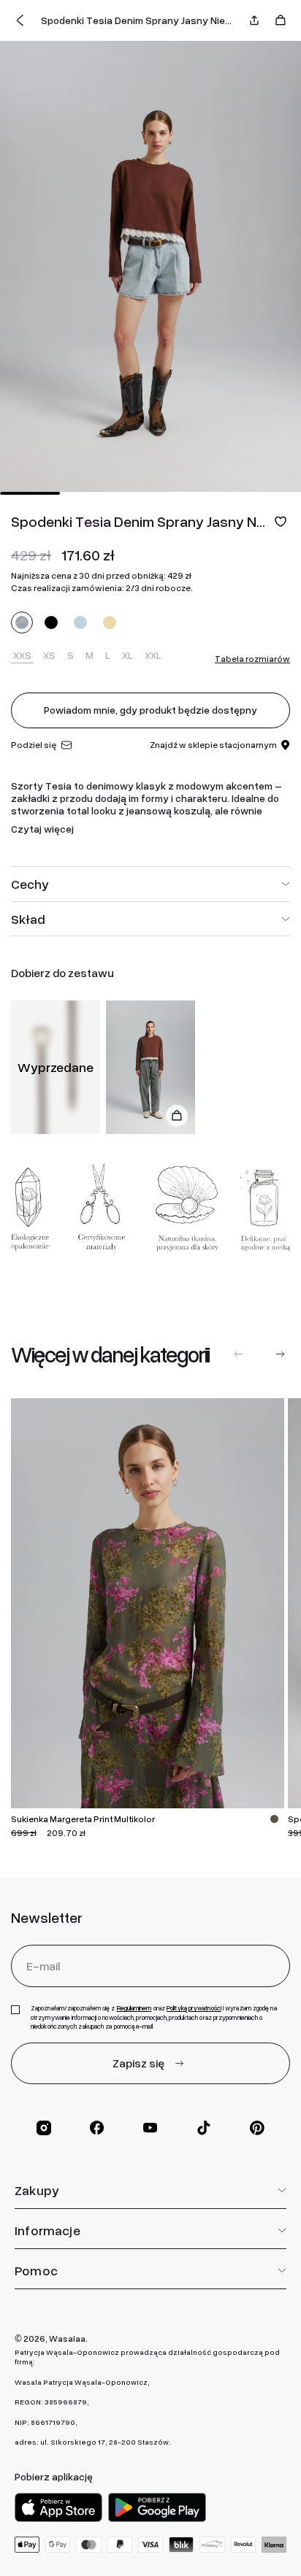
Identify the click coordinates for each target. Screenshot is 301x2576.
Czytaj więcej (42, 829)
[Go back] (20, 20)
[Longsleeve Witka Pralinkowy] (150, 1067)
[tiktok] (204, 2128)
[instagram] (44, 2128)
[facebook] (97, 2128)
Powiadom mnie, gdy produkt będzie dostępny (150, 710)
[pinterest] (257, 2128)
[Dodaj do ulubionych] (281, 521)
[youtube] (150, 2128)
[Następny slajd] (280, 1354)
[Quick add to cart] (177, 1116)
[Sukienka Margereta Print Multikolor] (148, 1603)
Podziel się (34, 745)
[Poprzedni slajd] (239, 1354)
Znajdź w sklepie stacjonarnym (213, 745)
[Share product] (254, 20)
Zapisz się (138, 2063)
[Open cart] (281, 20)
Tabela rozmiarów (252, 659)
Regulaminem (134, 2008)
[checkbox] (15, 2010)
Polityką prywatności (194, 2008)
